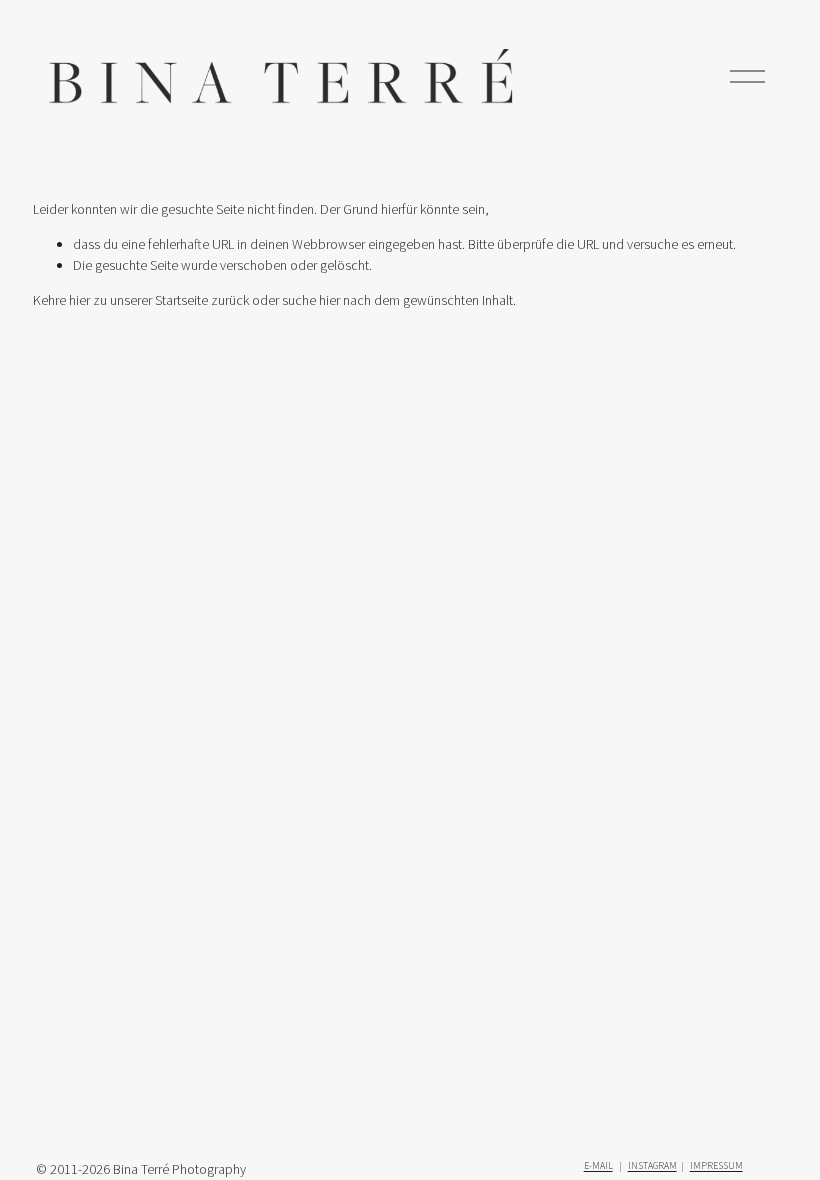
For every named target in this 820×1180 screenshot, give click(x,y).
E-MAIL (598, 1165)
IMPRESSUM (716, 1165)
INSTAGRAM (652, 1165)
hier (79, 300)
